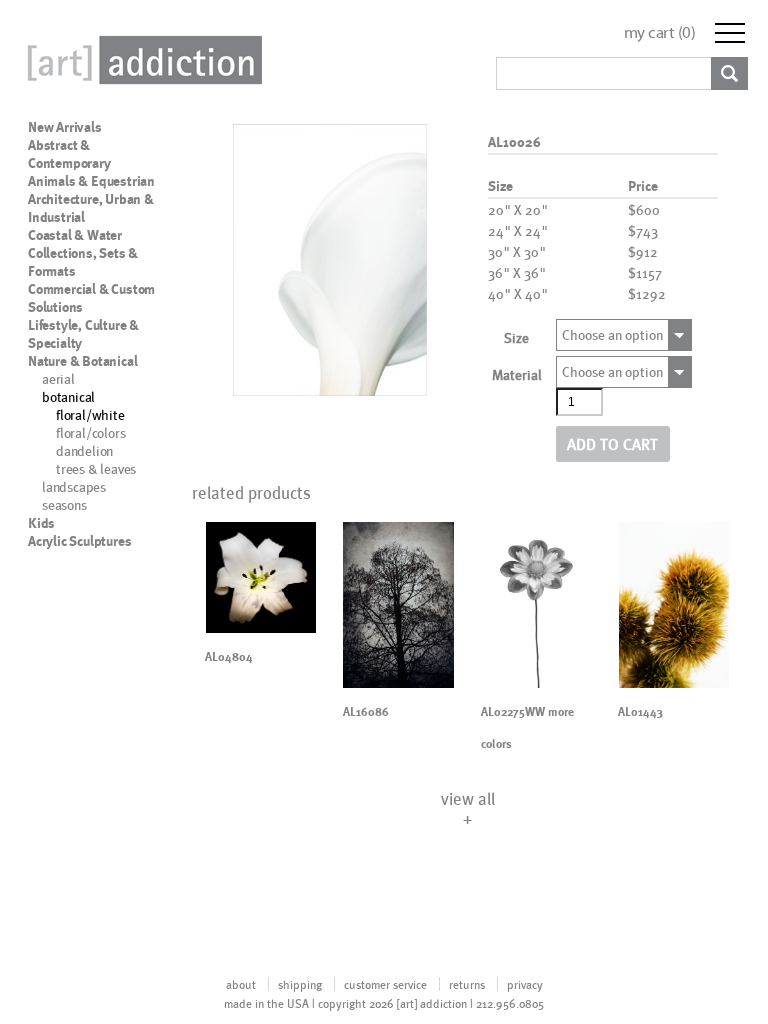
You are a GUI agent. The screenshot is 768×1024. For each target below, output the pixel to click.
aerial (58, 378)
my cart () (660, 32)
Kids (41, 523)
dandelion (84, 450)
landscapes (74, 486)
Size (516, 337)
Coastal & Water (75, 235)
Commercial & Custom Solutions (91, 298)
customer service (385, 984)
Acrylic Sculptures (79, 541)
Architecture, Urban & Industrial (91, 208)
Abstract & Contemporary (69, 154)
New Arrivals (65, 127)
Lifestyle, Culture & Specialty (83, 334)
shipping (300, 984)
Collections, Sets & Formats (83, 262)
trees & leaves (96, 468)
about (241, 984)
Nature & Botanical (82, 361)
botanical (68, 396)
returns (467, 984)
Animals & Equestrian (91, 181)
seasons (64, 504)
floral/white (90, 414)
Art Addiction (141, 60)
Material (517, 374)
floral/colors (90, 432)
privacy (525, 984)
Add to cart (612, 443)
